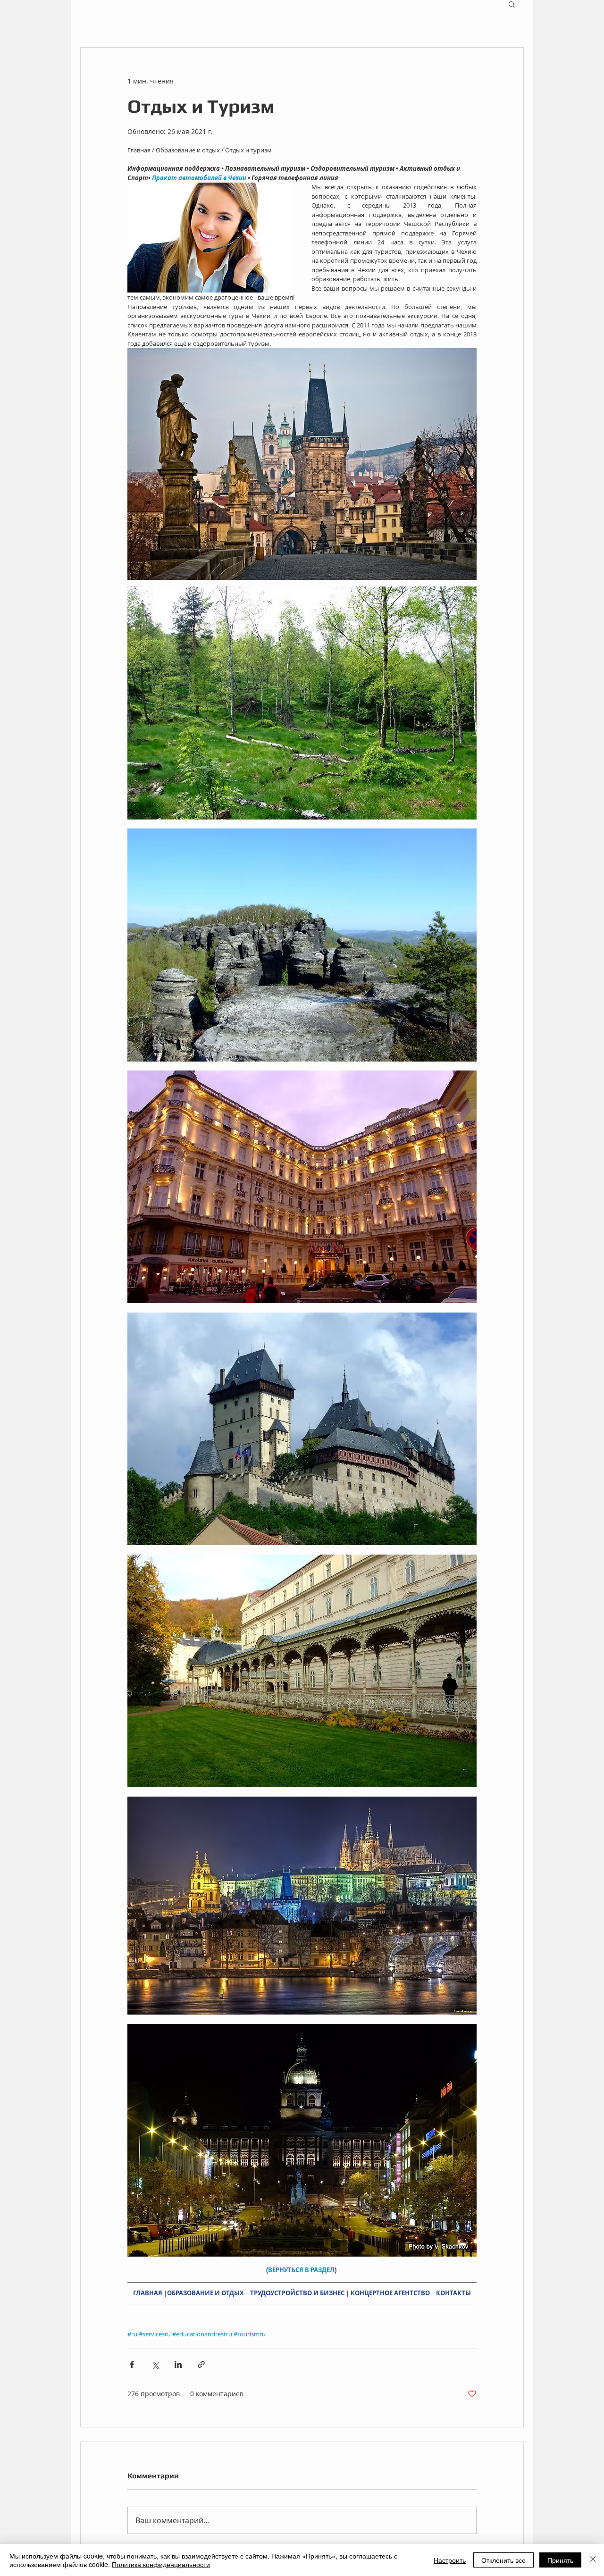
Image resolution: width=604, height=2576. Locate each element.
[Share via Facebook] (132, 2364)
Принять (560, 2560)
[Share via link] (201, 2364)
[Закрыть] (593, 2560)
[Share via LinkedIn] (178, 2364)
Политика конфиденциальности (161, 2564)
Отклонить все (503, 2560)
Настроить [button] (450, 2560)
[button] (512, 4)
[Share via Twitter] (155, 2364)
